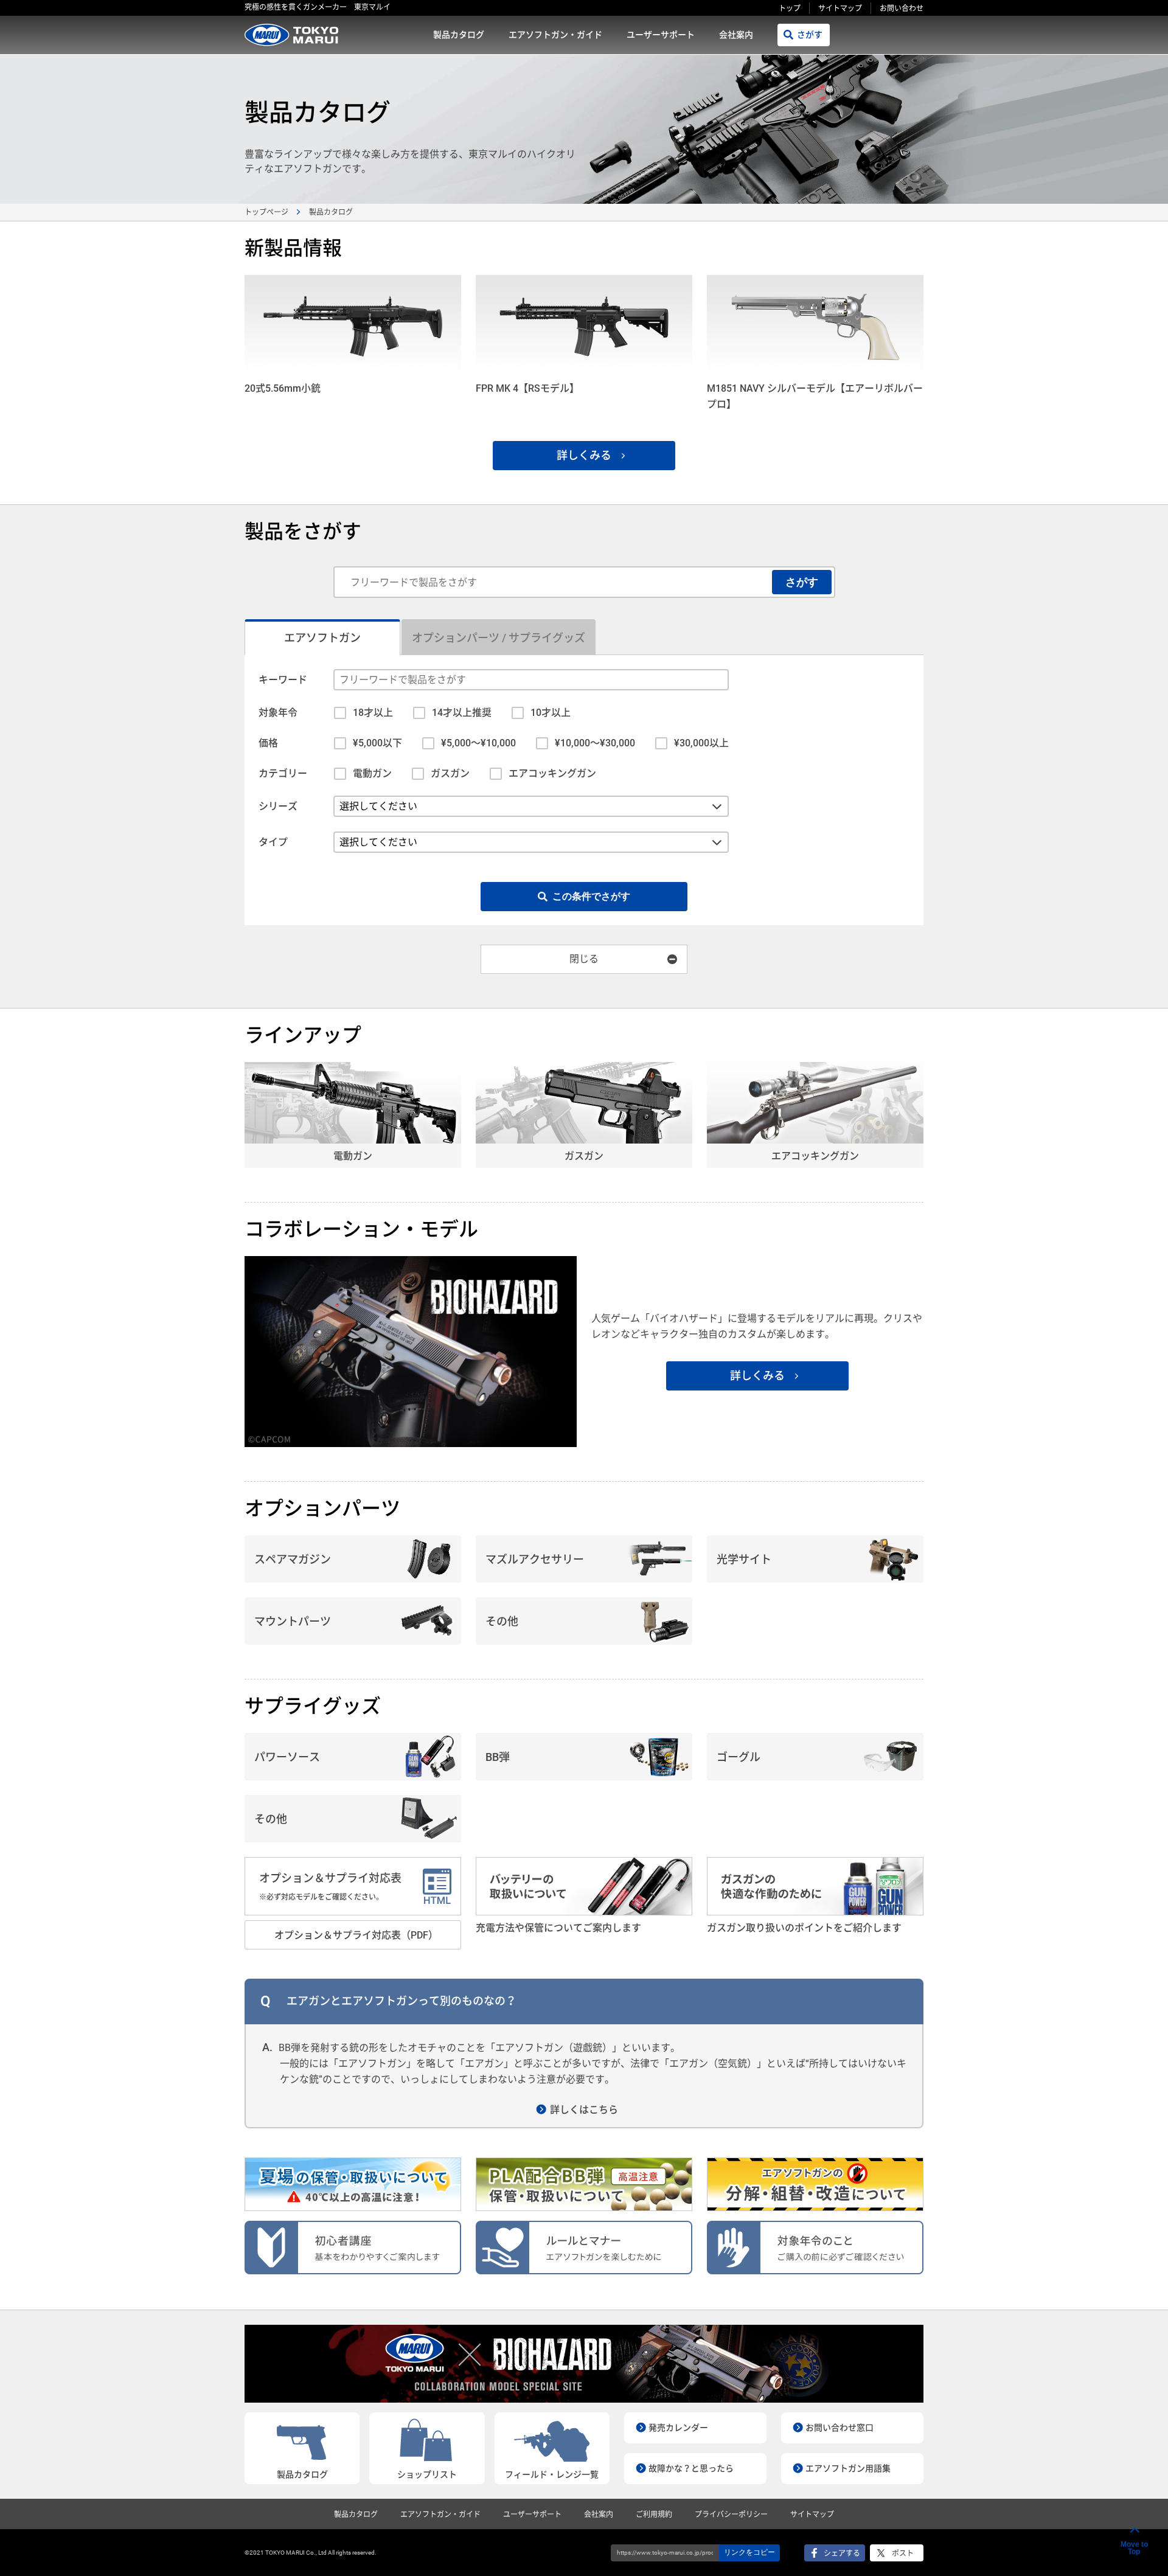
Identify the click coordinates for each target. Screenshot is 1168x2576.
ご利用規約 (654, 2515)
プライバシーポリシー (731, 2515)
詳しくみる (584, 455)
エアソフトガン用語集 (848, 2468)
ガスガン (450, 773)
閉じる (584, 959)
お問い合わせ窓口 (839, 2428)
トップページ (266, 212)
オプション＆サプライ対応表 (330, 1887)
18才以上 (373, 713)
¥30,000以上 (701, 743)
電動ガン (372, 773)
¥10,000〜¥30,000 (595, 743)
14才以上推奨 (462, 713)
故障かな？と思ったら (691, 2468)
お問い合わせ (902, 9)
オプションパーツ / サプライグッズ (499, 638)
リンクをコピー (749, 2552)
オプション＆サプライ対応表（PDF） (356, 1935)
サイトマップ (840, 9)
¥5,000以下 (377, 743)
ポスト (903, 2553)
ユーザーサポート (661, 35)
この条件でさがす (591, 896)
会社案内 (736, 35)
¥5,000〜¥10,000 (478, 743)
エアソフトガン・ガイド (555, 35)
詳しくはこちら (584, 2110)
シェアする (842, 2553)
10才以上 (551, 713)
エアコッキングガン (552, 773)
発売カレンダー (678, 2428)
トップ (790, 9)
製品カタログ (459, 35)
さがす (810, 35)
